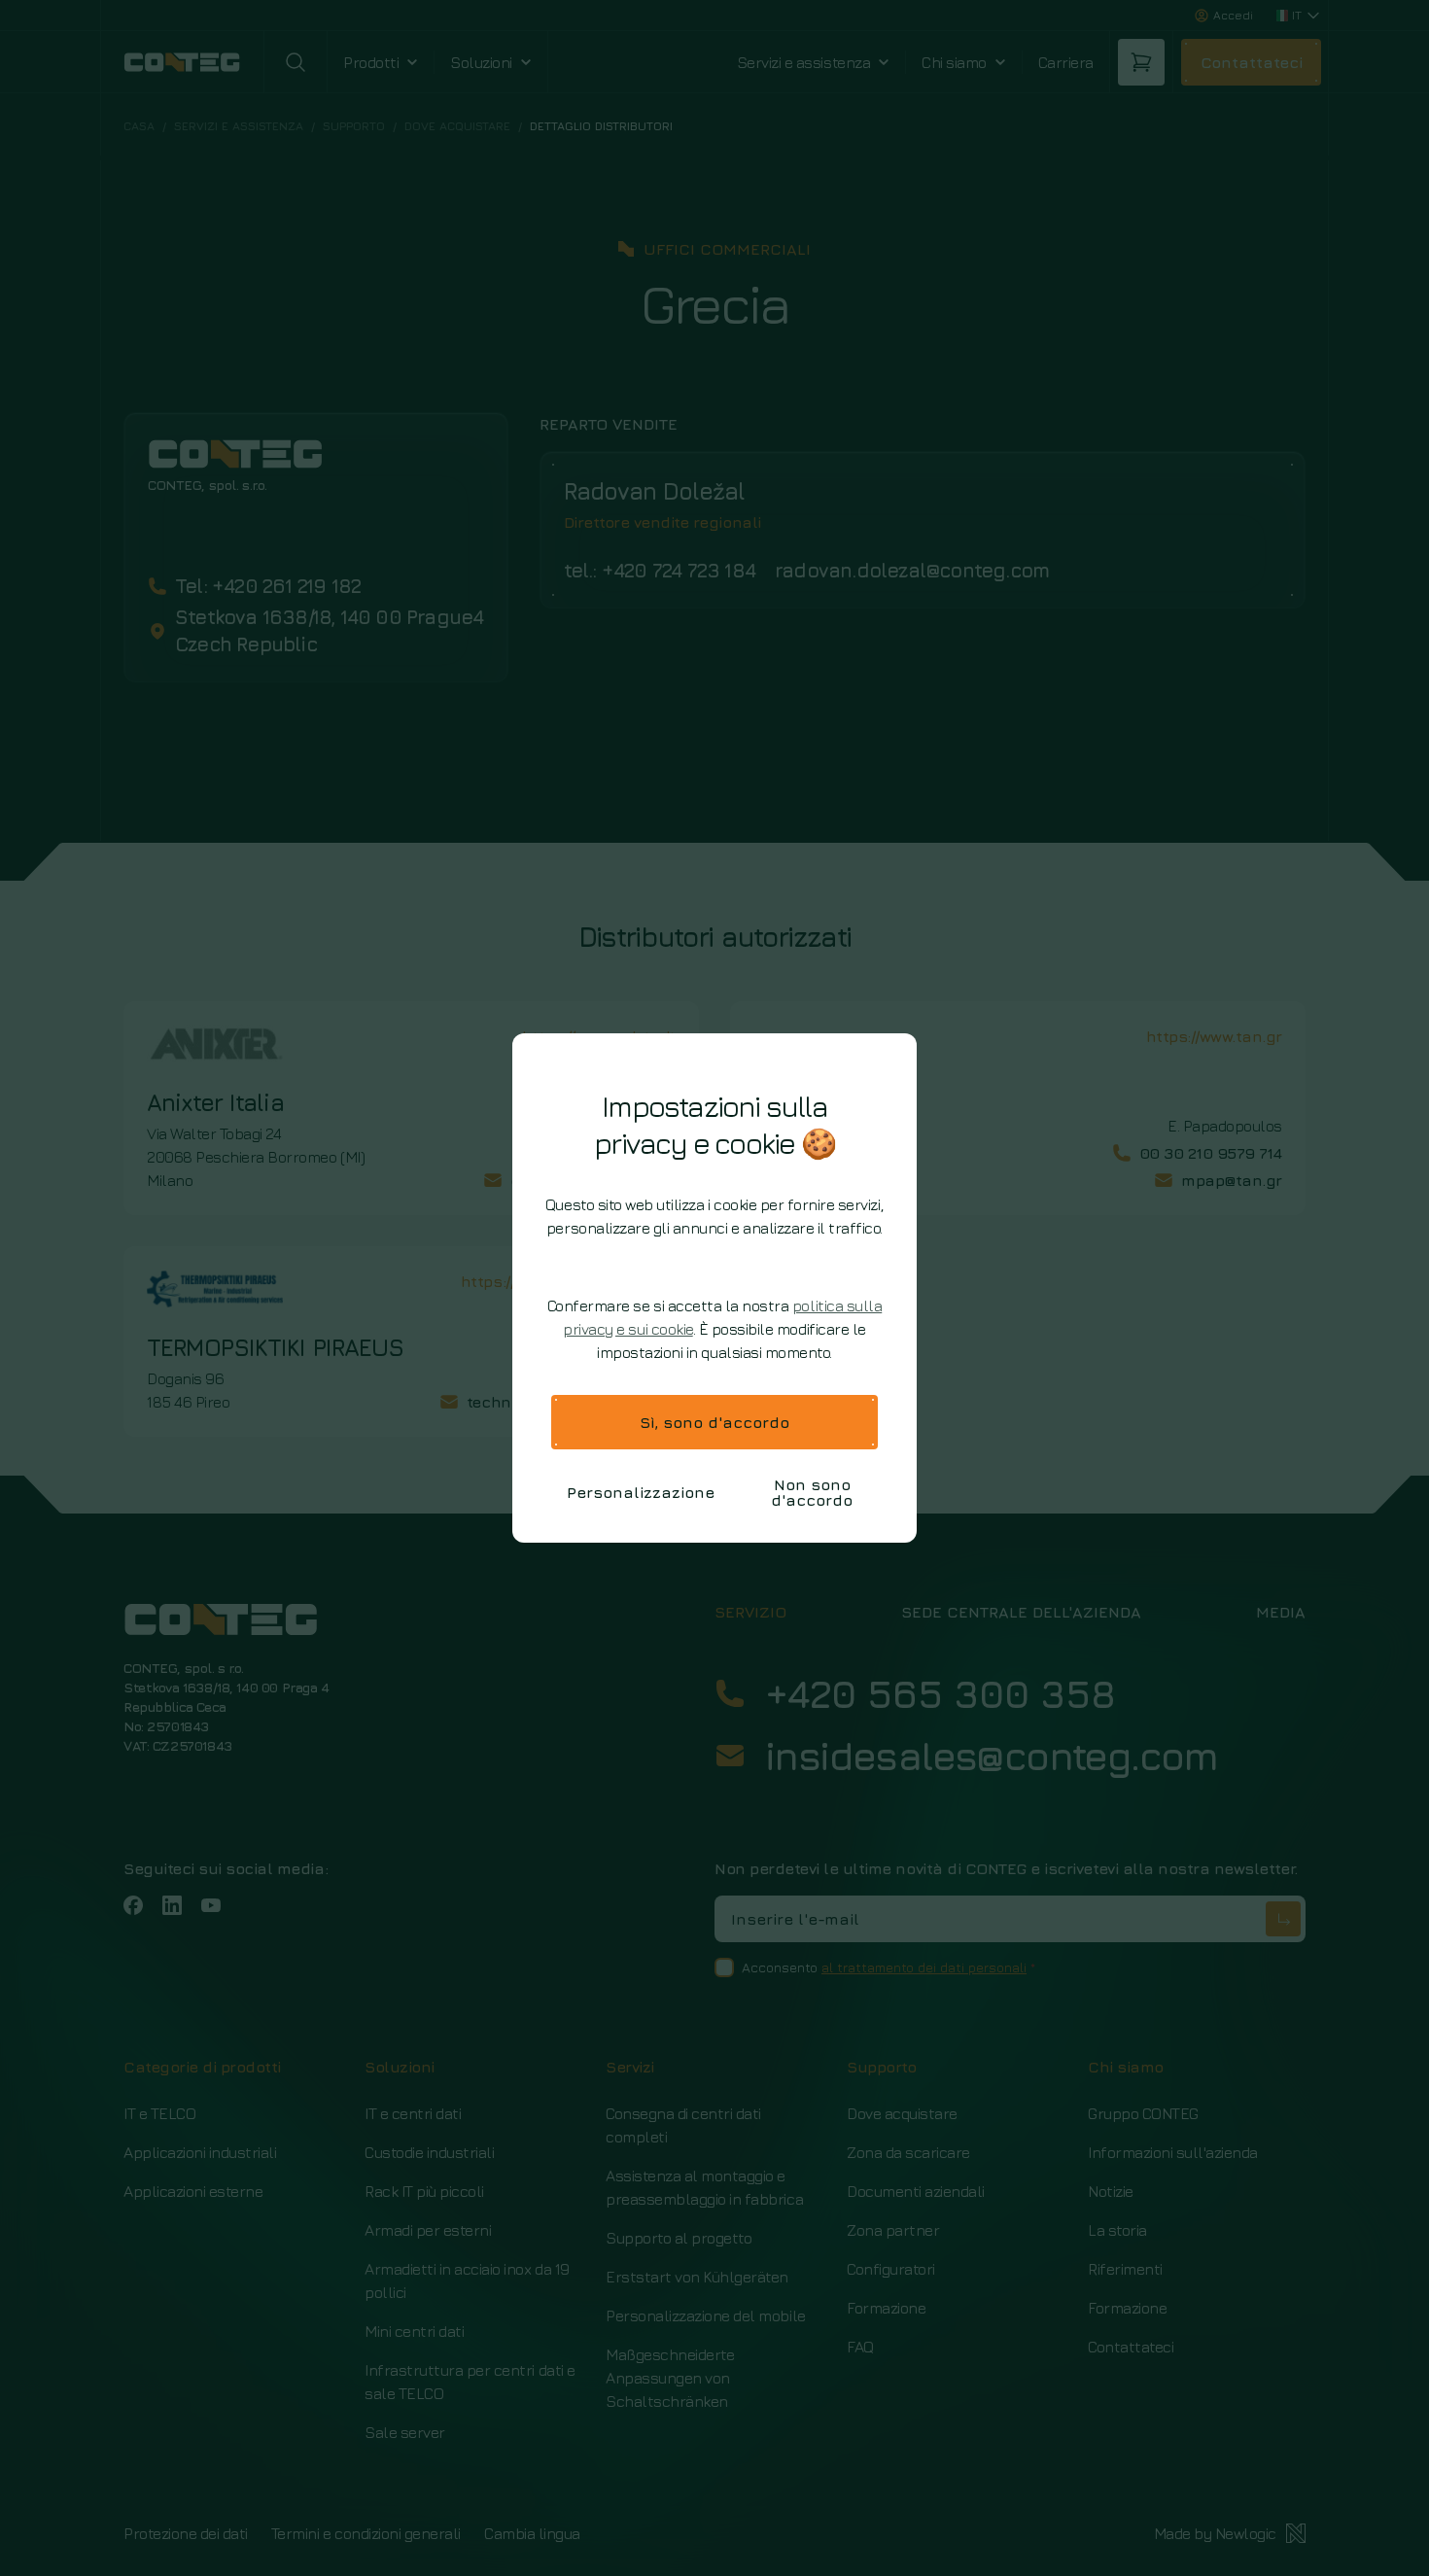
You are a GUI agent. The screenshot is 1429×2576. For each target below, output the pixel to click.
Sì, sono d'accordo (714, 1422)
